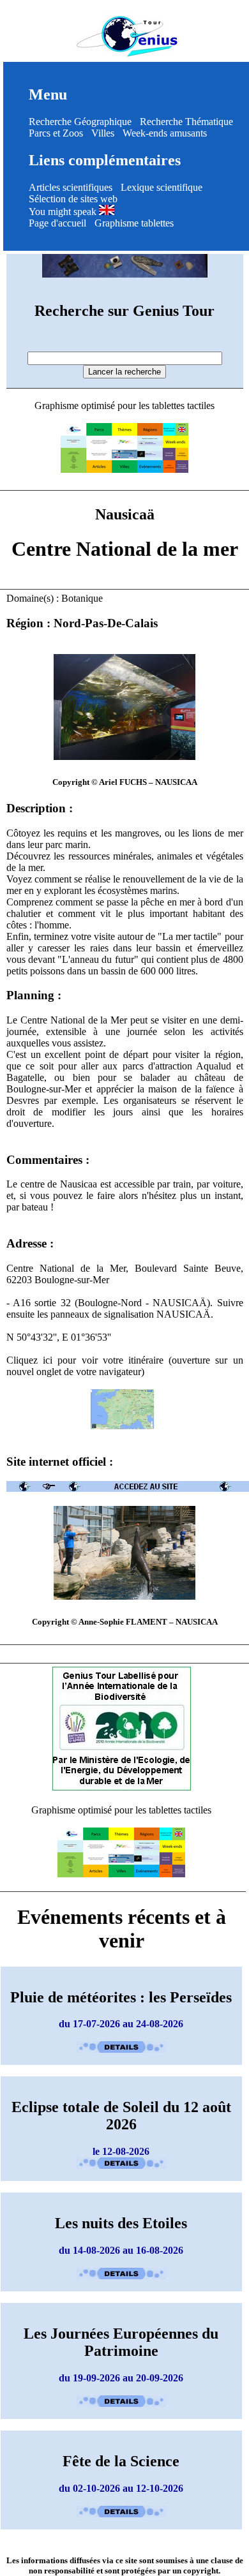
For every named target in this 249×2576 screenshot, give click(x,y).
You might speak (64, 212)
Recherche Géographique (80, 122)
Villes (103, 133)
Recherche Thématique (186, 122)
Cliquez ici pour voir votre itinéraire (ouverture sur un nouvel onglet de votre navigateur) (125, 1366)
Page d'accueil (57, 223)
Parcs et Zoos (56, 133)
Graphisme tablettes (134, 223)
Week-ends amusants (165, 133)
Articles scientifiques (71, 187)
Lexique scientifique (162, 187)
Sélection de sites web (73, 199)
